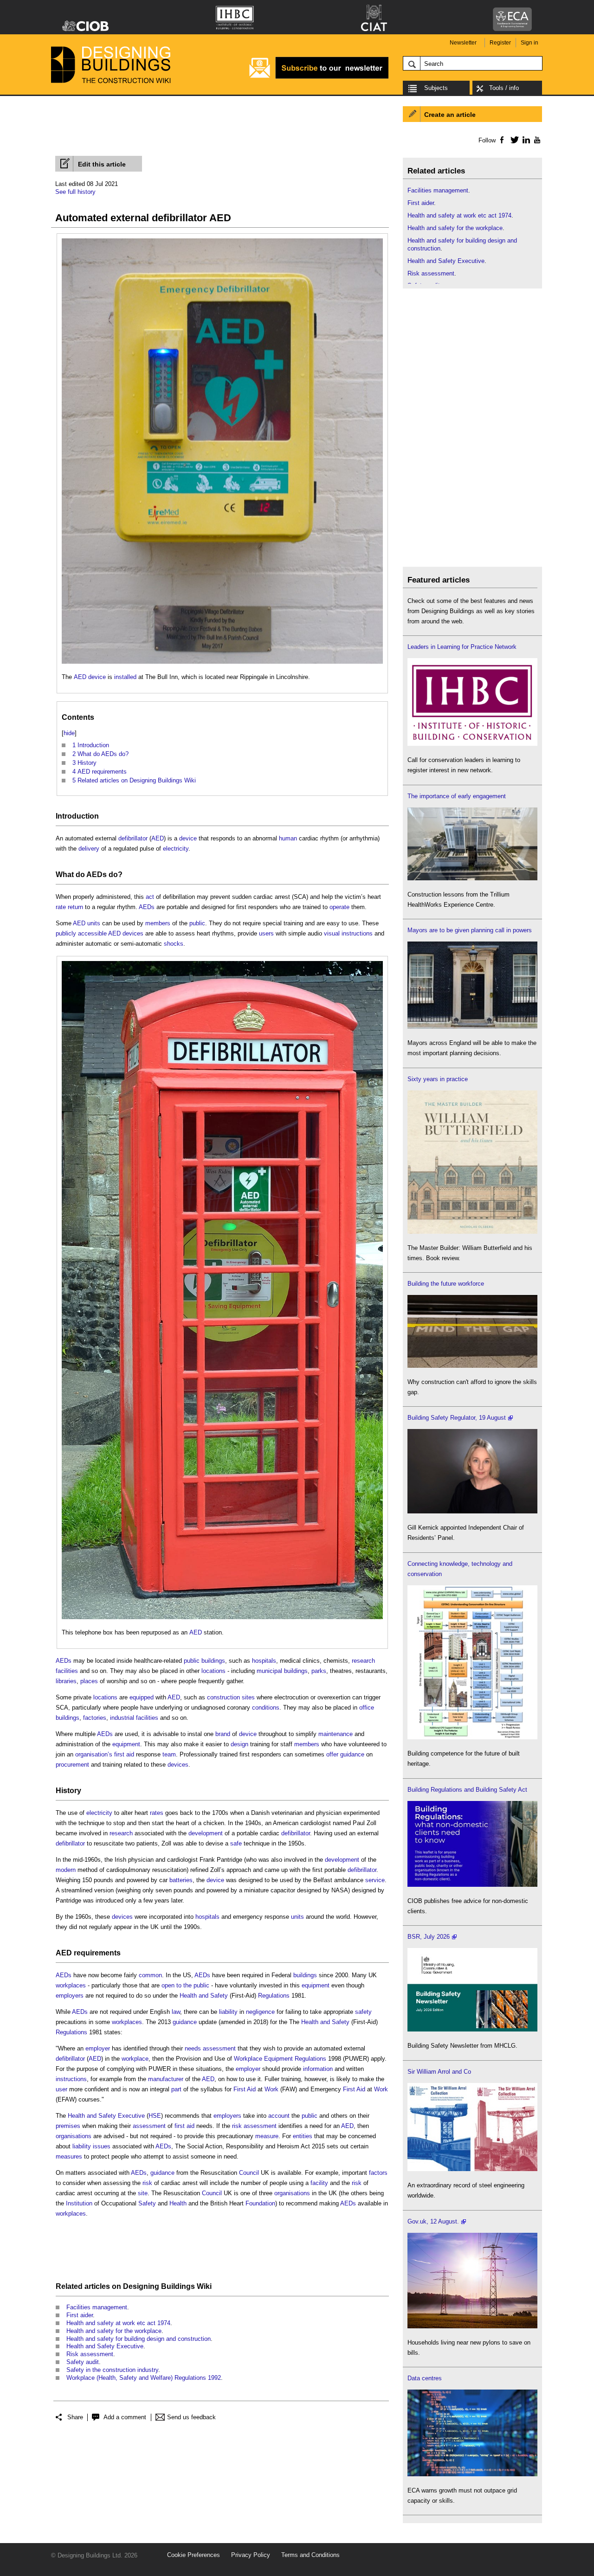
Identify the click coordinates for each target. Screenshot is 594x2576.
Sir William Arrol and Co (439, 2072)
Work (271, 2089)
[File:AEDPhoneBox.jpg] (222, 966)
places (89, 1681)
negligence (260, 2012)
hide (69, 733)
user (61, 2089)
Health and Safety (204, 1996)
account (279, 2116)
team (169, 1754)
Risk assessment (90, 2354)
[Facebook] (501, 140)
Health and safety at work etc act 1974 (118, 2323)
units (94, 923)
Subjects (436, 88)
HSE (155, 2116)
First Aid (245, 2089)
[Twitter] (513, 140)
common (150, 1975)
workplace (135, 2059)
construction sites (231, 1697)
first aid (124, 1754)
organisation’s (94, 1754)
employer (98, 2048)
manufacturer (166, 2079)
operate (339, 907)
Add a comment (125, 2417)
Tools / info (504, 88)
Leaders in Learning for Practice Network (462, 647)
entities (303, 2136)
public (197, 923)
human (288, 838)
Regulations (274, 1996)
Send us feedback (191, 2417)
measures (69, 2156)
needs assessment (210, 2048)
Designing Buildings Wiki (167, 2286)
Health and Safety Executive (106, 2116)
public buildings (204, 1661)
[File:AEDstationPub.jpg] (222, 243)
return (75, 907)
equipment (126, 1744)
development (206, 1833)
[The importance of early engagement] (472, 878)
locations (213, 1671)
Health (178, 2203)
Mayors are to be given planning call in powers (470, 930)
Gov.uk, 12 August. (433, 2221)
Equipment (278, 2059)
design (239, 1744)
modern (66, 1870)
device (97, 677)
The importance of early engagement (457, 796)
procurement (72, 1765)
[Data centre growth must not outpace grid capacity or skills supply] (472, 2474)
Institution (79, 2203)
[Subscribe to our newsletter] (319, 77)
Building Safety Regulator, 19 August (457, 1418)
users (266, 933)
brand (223, 1734)
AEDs (97, 875)
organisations (74, 2136)
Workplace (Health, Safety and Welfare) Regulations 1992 (144, 2378)
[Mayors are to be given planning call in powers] (472, 1027)
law (176, 2012)
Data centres (425, 2378)
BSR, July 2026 (429, 1937)
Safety (147, 2203)
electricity (176, 849)
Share (75, 2417)
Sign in (529, 43)
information (318, 2069)
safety (363, 2012)
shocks (174, 944)
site (143, 2193)
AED (80, 677)
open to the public (185, 1985)
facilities (67, 1671)
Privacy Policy (251, 2555)
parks (319, 1671)
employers (70, 1996)
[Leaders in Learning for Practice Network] (472, 744)
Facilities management (97, 2307)
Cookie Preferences (194, 2555)
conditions (266, 1708)
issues (102, 2146)
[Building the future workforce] (472, 1366)
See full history (75, 192)
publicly (66, 933)
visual (332, 933)
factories (95, 1718)
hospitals (264, 1661)
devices (133, 933)
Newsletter (463, 43)
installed (125, 677)
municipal (269, 1671)
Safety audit (83, 2362)
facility (319, 2183)
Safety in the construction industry (112, 2370)
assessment (149, 2126)
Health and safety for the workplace (114, 2331)
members (158, 923)
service (375, 1880)
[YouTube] (536, 140)
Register (500, 43)
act (150, 897)
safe (236, 1843)
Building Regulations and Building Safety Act (467, 1790)
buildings (296, 1671)
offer (332, 1754)
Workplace (248, 2059)
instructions (357, 933)
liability (228, 2012)
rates (157, 1813)
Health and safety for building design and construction (139, 2339)
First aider (80, 2315)
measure (267, 2136)
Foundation (260, 2203)
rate (61, 907)
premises (68, 2126)
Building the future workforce (446, 1284)
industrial (122, 1718)
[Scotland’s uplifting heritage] (472, 2169)
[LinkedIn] (525, 140)
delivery (89, 849)
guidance (352, 1754)
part (176, 2089)
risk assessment (254, 2126)
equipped (142, 1697)
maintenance (336, 1734)
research (363, 1661)
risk (147, 2183)
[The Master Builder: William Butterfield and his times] (472, 1232)
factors (378, 2173)
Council (249, 2173)
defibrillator (133, 838)
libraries (66, 1681)
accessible (92, 933)
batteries (181, 1880)
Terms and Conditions (310, 2555)
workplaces (71, 1985)
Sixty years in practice (438, 1079)
